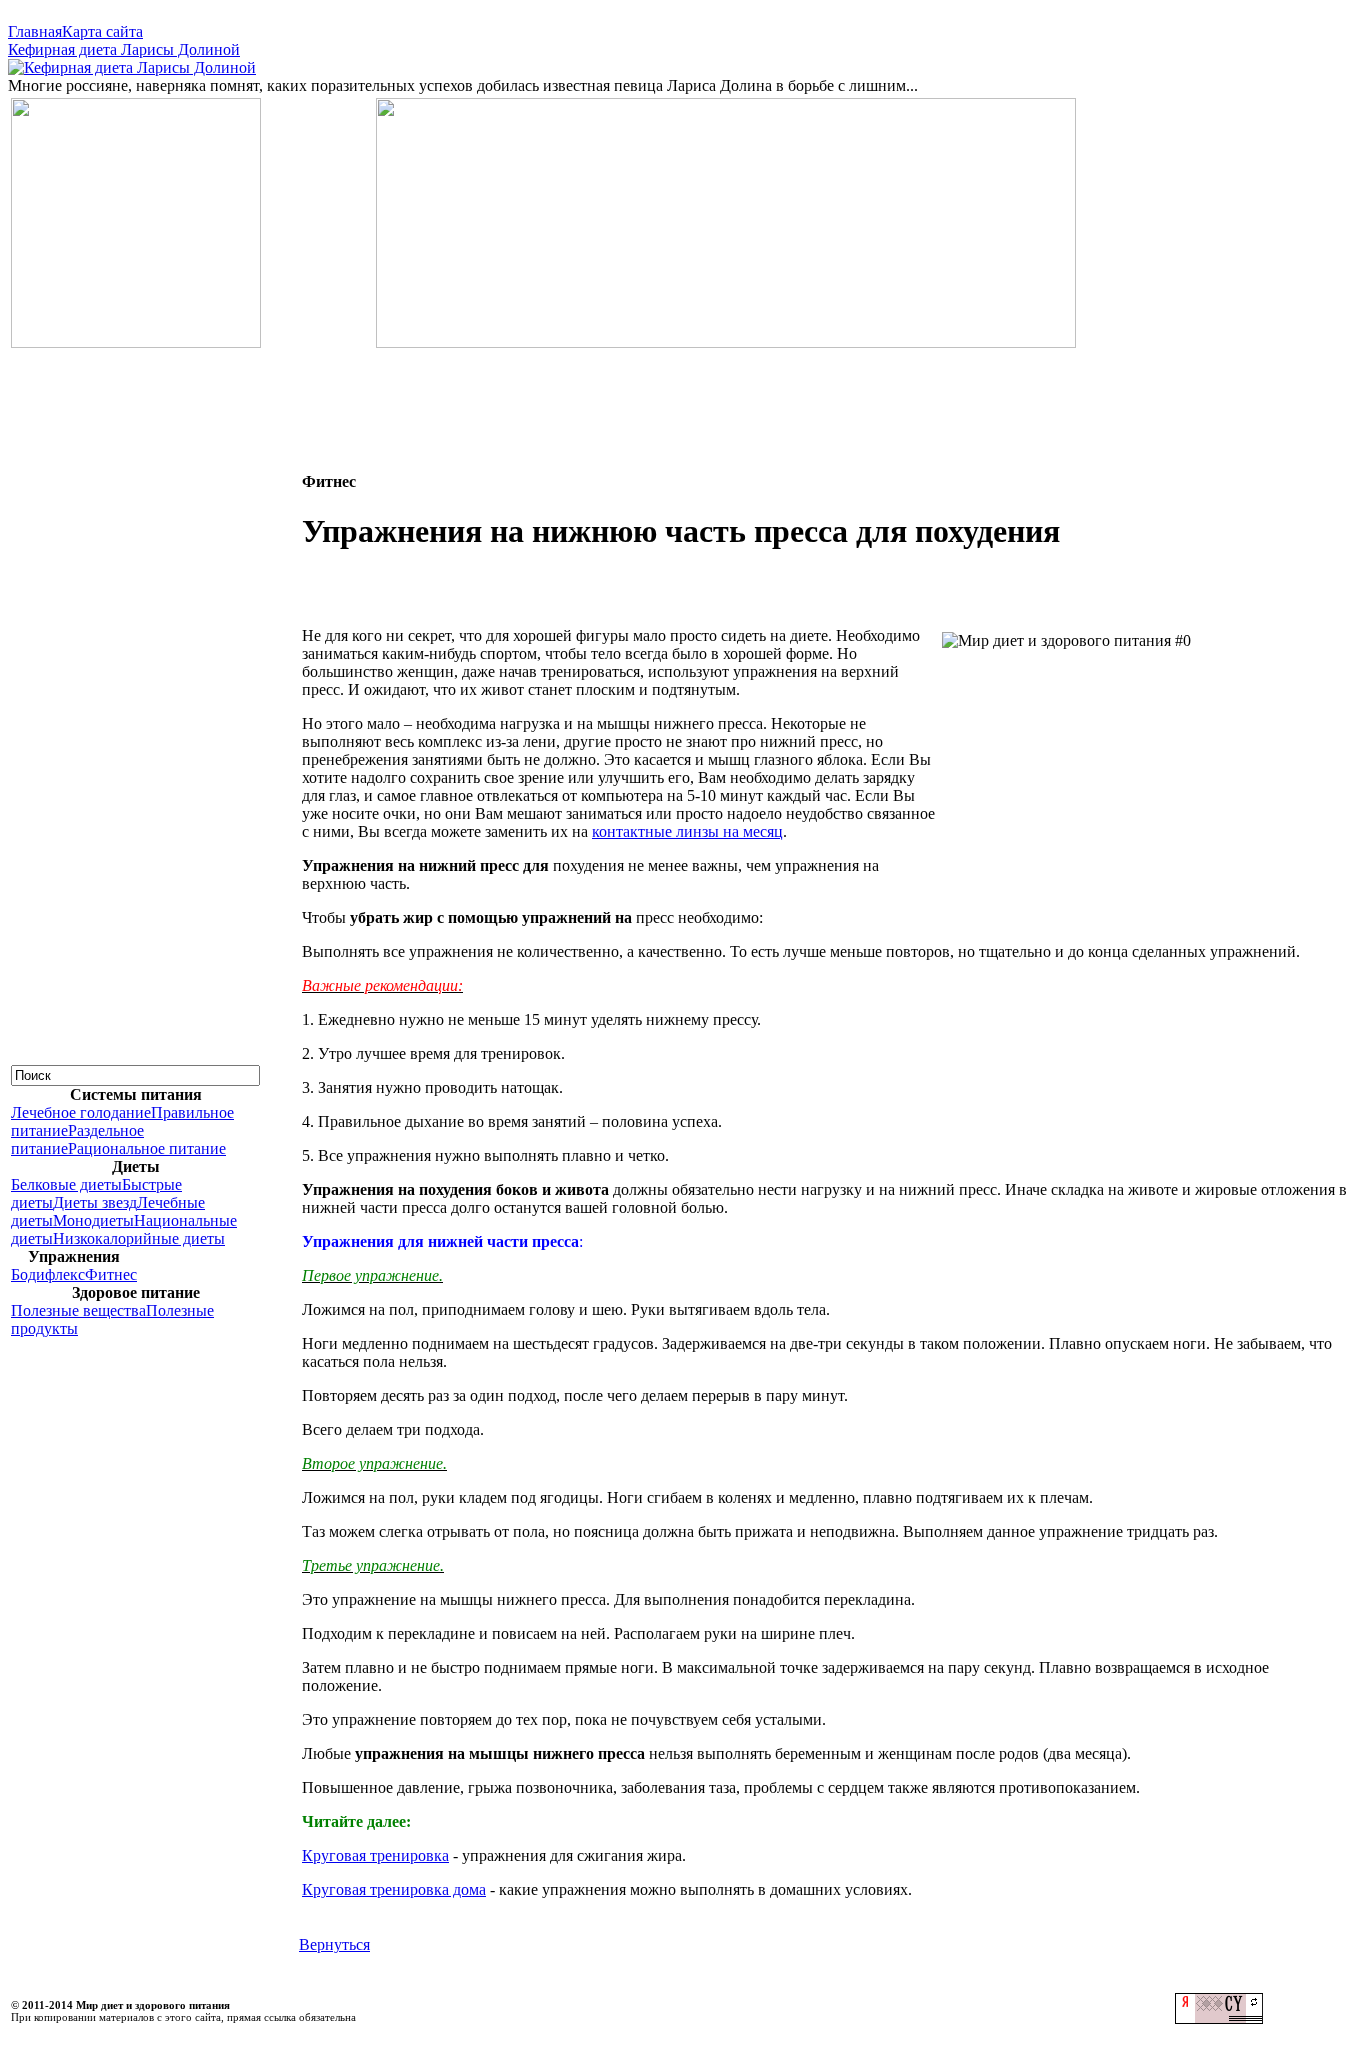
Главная (35, 31)
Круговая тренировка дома (394, 1889)
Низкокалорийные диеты (139, 1238)
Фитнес (111, 1274)
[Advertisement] (683, 396)
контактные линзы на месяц (687, 831)
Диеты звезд (95, 1202)
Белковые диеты (66, 1184)
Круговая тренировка (375, 1855)
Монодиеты (93, 1220)
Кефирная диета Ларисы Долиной (124, 49)
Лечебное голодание (81, 1112)
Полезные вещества (78, 1310)
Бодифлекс (48, 1274)
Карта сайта (102, 31)
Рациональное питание (147, 1148)
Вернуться (334, 1944)
